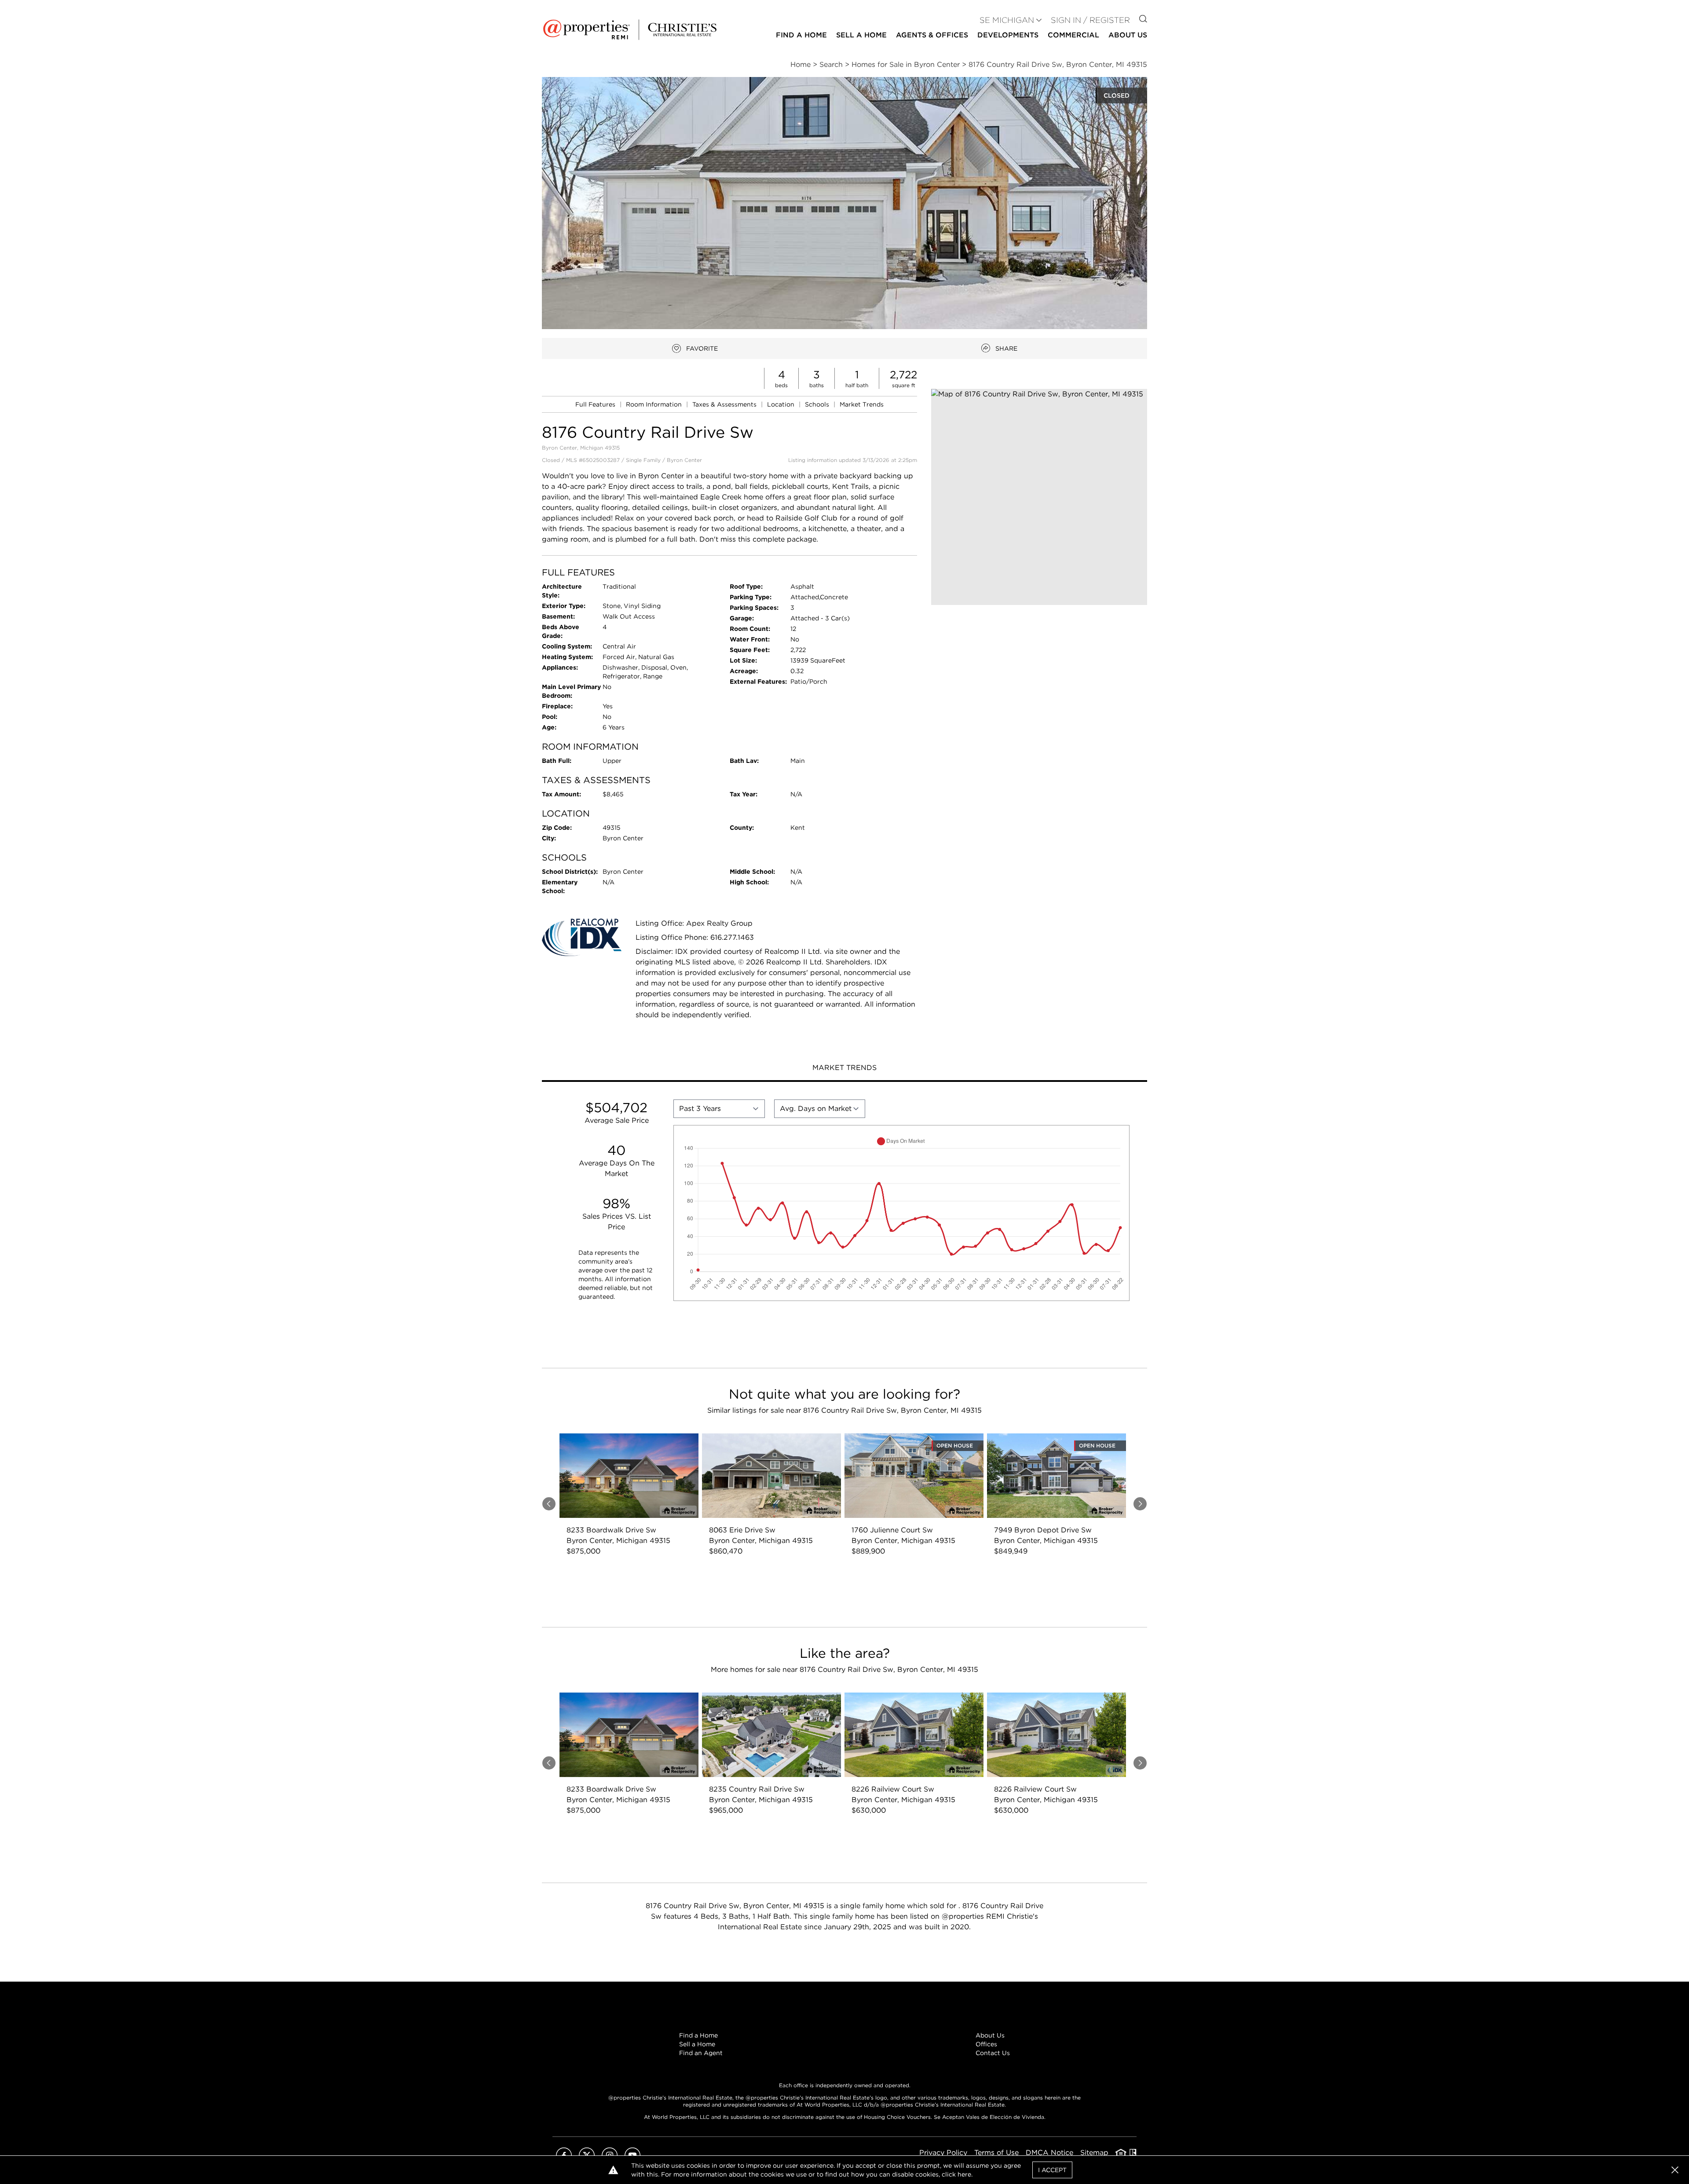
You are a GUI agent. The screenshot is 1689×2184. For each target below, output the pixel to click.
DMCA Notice (1049, 2153)
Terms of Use (996, 2153)
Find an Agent (701, 2053)
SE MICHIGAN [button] (1007, 20)
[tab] (844, 1069)
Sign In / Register (1090, 20)
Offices (986, 2044)
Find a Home (698, 2035)
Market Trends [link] (862, 404)
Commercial (1073, 35)
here (964, 2174)
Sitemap (1094, 2153)
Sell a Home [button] (861, 35)
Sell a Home (697, 2044)
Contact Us (993, 2053)
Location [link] (782, 404)
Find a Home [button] (801, 35)
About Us (990, 2035)
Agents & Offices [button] (932, 35)
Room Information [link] (655, 404)
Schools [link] (818, 404)
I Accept (1052, 2170)
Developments (1008, 35)
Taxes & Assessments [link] (725, 404)
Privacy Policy (943, 2153)
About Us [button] (1128, 35)
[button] (1039, 497)
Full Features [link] (596, 404)
